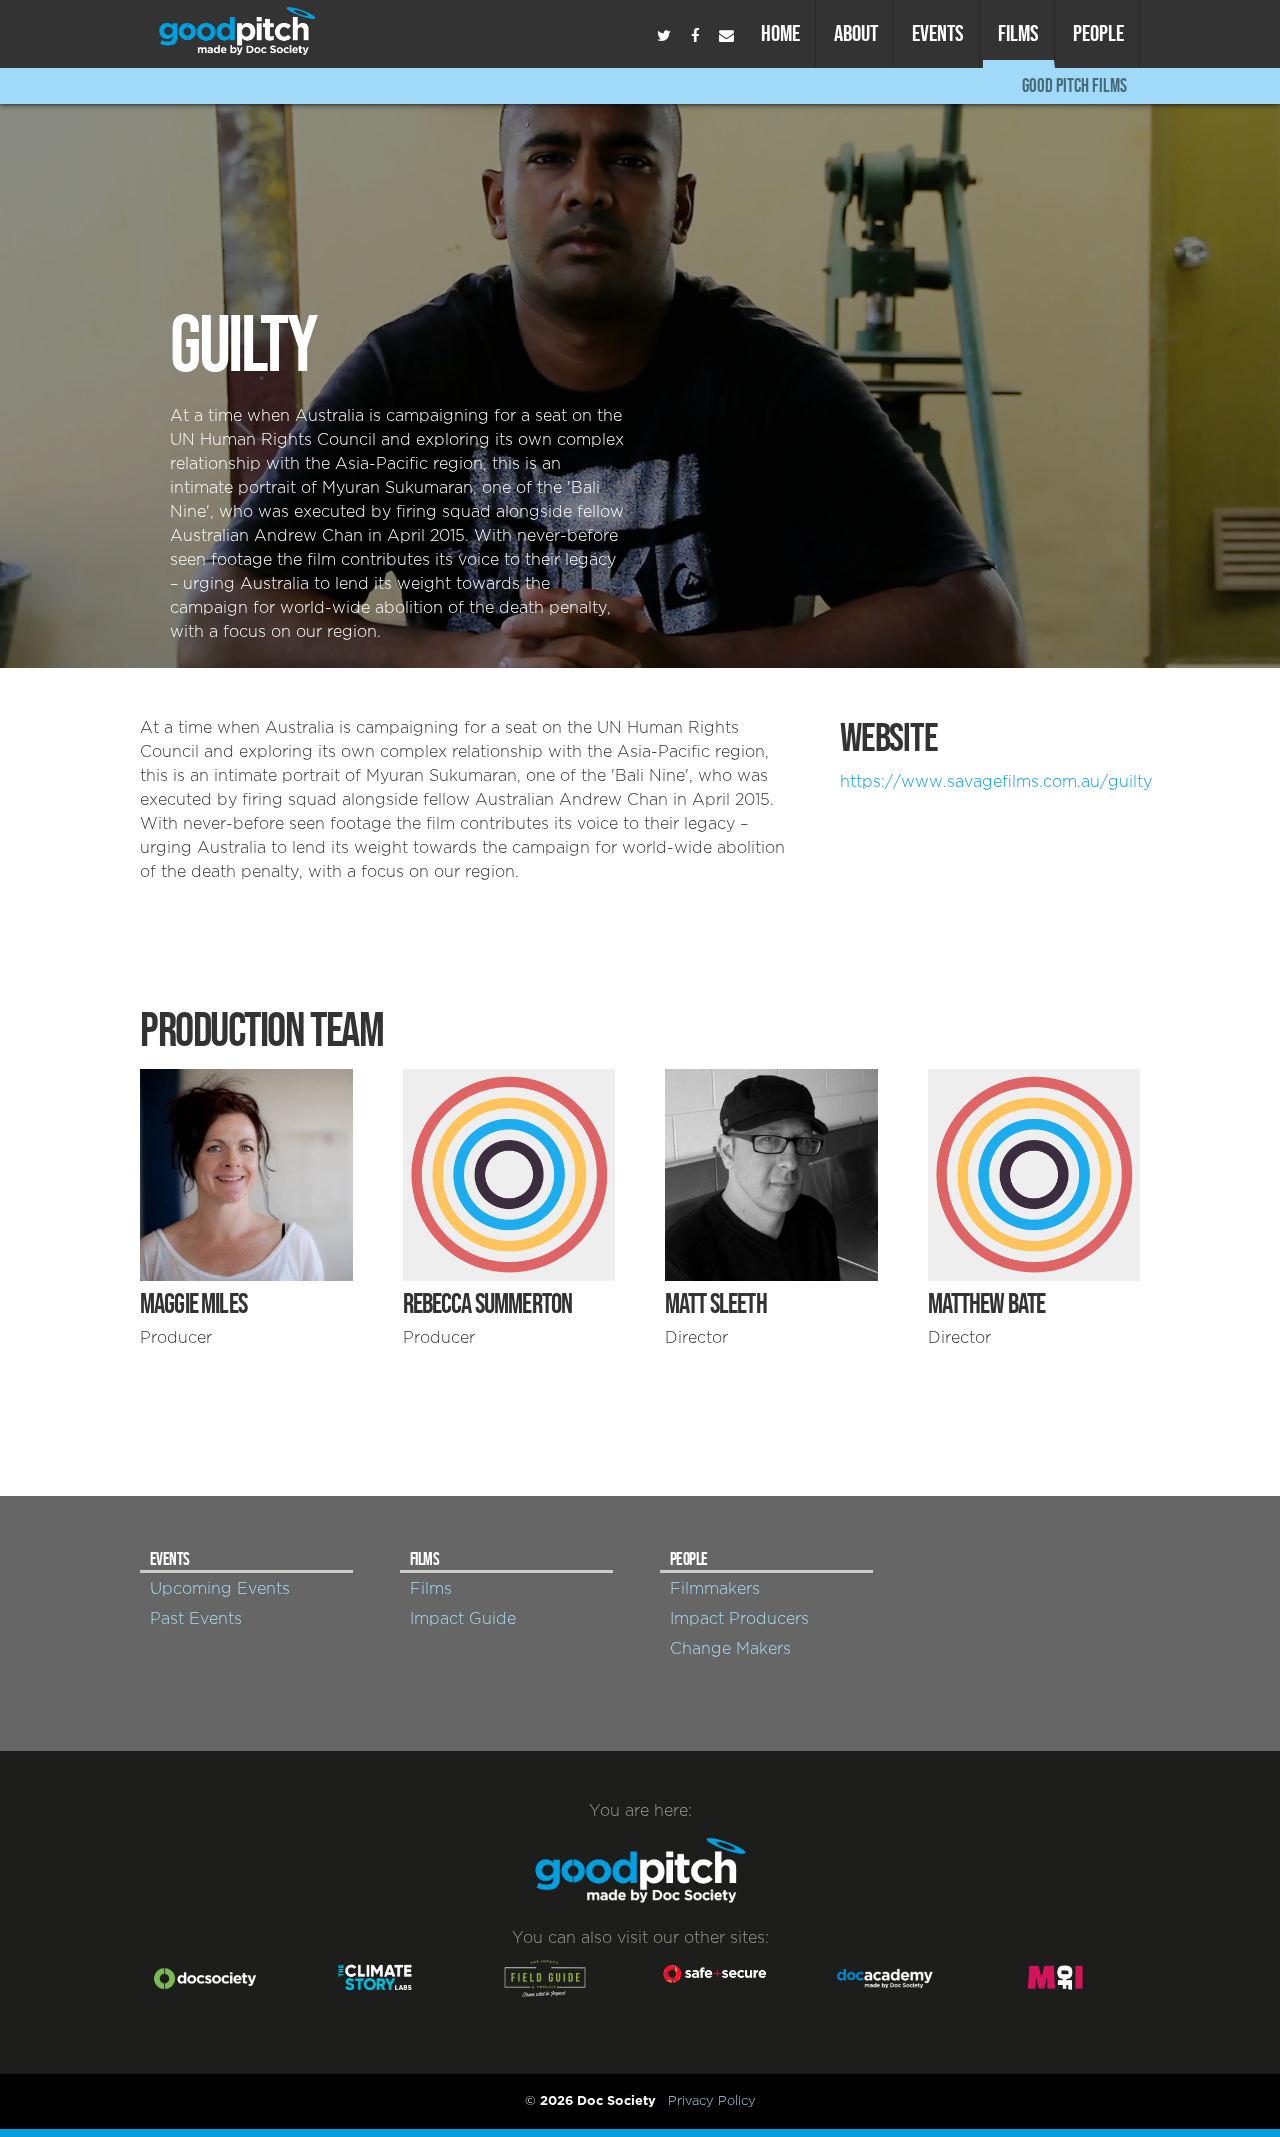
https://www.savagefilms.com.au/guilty (996, 782)
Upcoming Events (220, 1589)
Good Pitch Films (1074, 85)
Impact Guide (463, 1619)
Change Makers (730, 1649)
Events (938, 33)
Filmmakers (715, 1589)
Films (1018, 33)
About (856, 33)
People (1098, 33)
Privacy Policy (712, 2101)
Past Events (196, 1619)
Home (780, 33)
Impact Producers (739, 1619)
